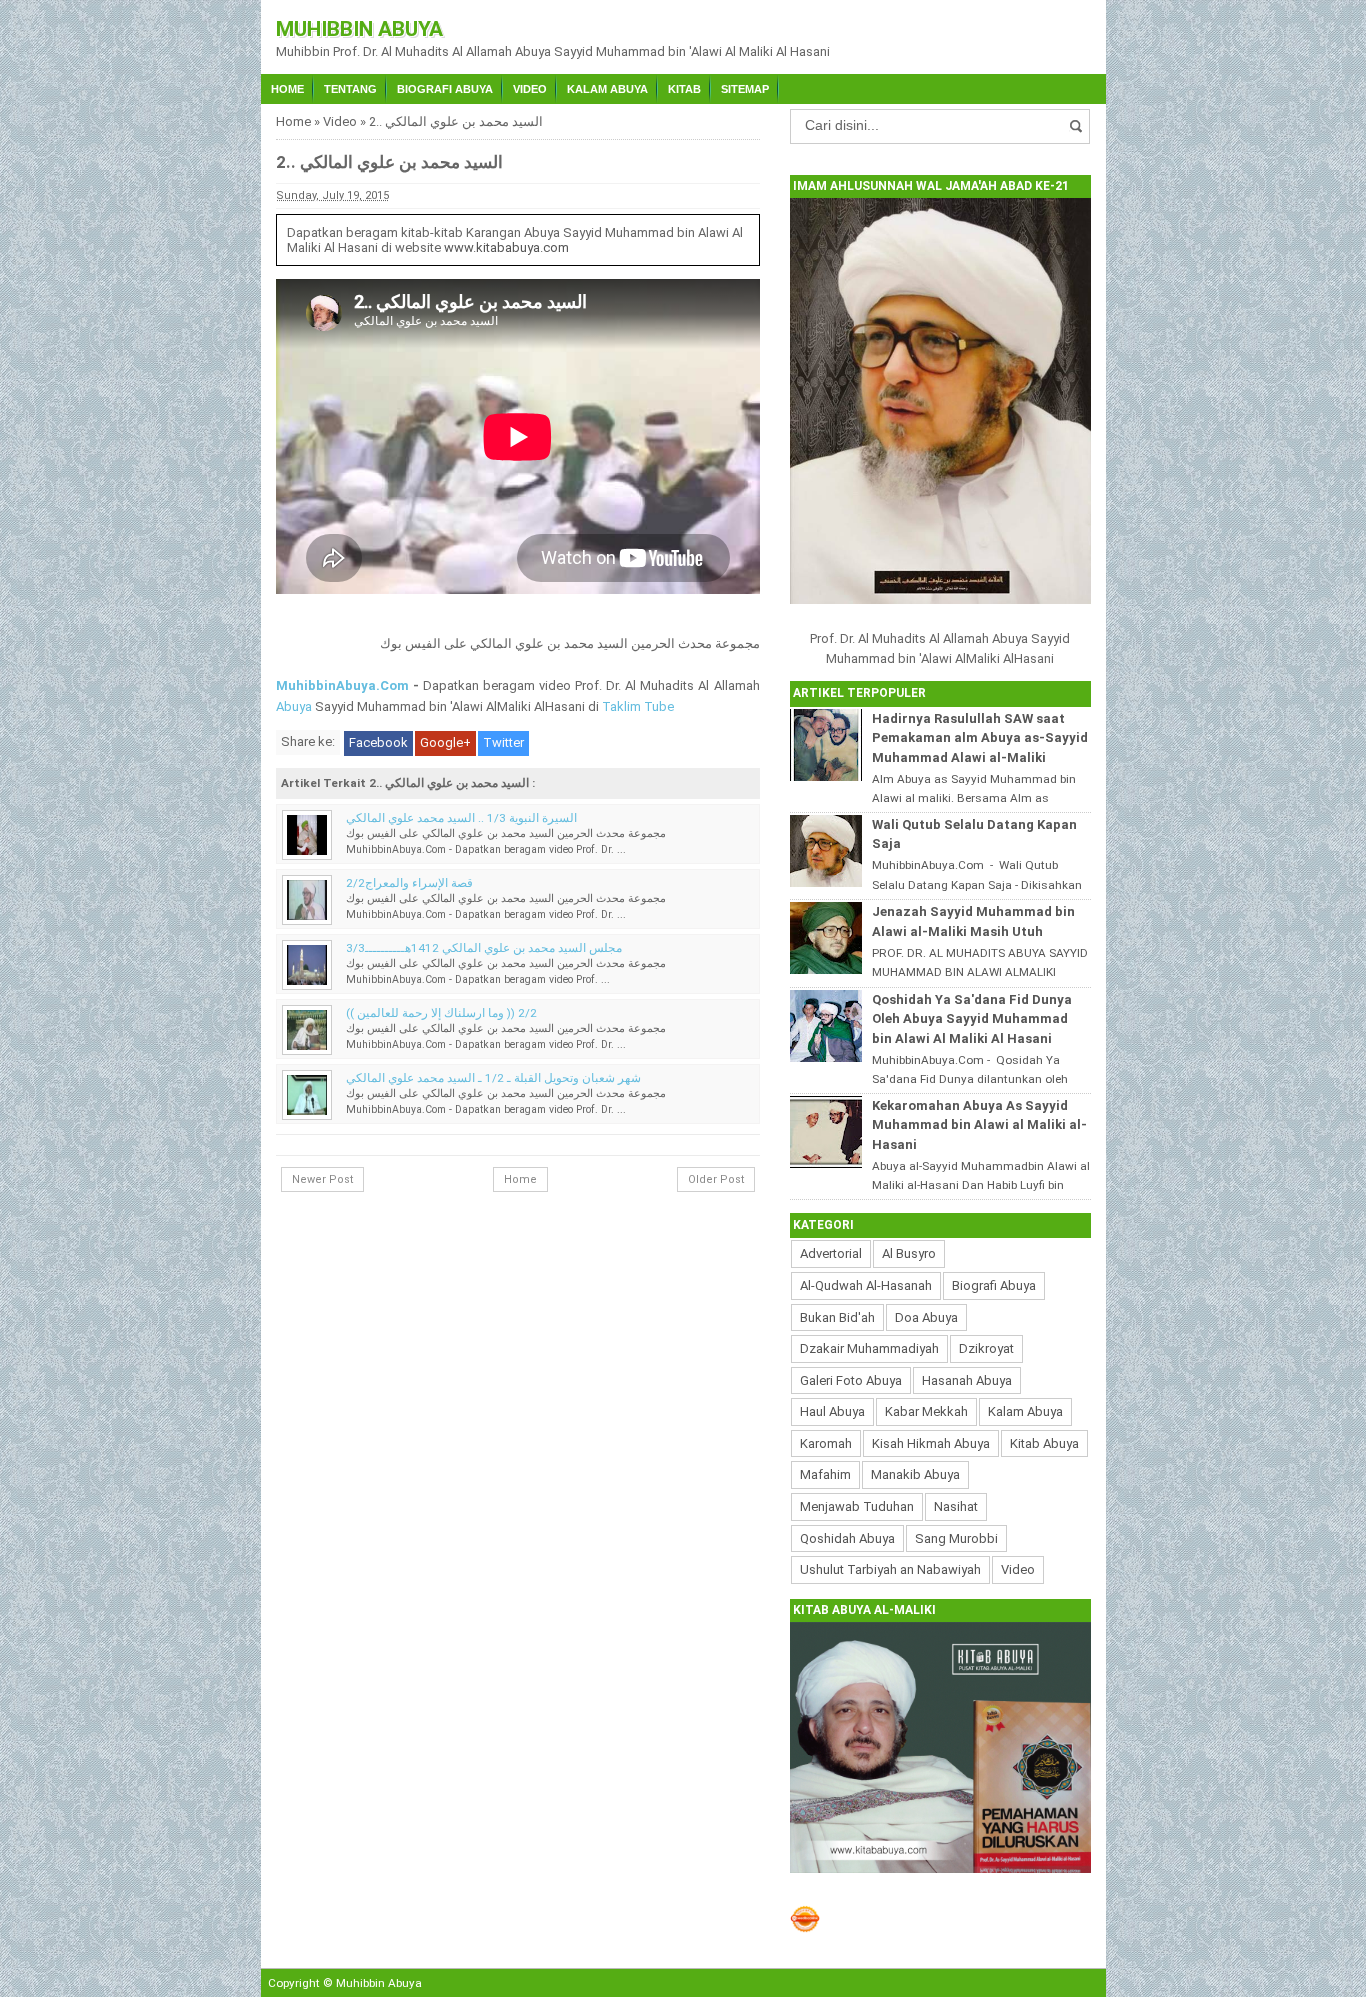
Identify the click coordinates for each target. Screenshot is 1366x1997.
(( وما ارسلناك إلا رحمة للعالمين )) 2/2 (441, 1013)
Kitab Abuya (1044, 1443)
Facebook (378, 742)
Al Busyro (909, 1253)
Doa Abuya (926, 1317)
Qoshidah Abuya (847, 1538)
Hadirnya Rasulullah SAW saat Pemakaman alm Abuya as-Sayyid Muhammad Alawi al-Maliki (980, 738)
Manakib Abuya (915, 1474)
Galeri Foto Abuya (851, 1380)
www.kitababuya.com (506, 247)
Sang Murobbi (956, 1538)
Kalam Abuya (607, 89)
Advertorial (831, 1253)
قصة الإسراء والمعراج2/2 (409, 883)
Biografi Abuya (445, 89)
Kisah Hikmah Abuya (931, 1443)
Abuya (294, 706)
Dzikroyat (986, 1348)
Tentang (350, 89)
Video (530, 89)
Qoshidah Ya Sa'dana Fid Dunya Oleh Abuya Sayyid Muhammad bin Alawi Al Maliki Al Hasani (972, 1019)
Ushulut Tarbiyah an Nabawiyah (890, 1569)
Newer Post (322, 1179)
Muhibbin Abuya (359, 29)
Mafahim (825, 1474)
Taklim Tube (638, 706)
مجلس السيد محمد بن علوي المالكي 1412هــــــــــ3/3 (484, 948)
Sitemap (745, 89)
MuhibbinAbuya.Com (342, 685)
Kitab (684, 89)
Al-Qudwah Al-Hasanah (866, 1285)
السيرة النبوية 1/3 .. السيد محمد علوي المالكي (461, 818)
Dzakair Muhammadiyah (869, 1348)
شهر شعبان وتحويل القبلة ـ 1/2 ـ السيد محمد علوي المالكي (493, 1078)
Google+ (445, 742)
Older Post (716, 1179)
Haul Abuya (832, 1411)
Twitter (503, 742)
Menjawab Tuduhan (857, 1506)
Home (287, 89)
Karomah (826, 1443)
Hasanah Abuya (967, 1380)
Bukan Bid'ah (837, 1317)
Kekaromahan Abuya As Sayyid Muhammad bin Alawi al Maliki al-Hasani (979, 1125)
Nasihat (956, 1506)
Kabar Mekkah (926, 1411)
